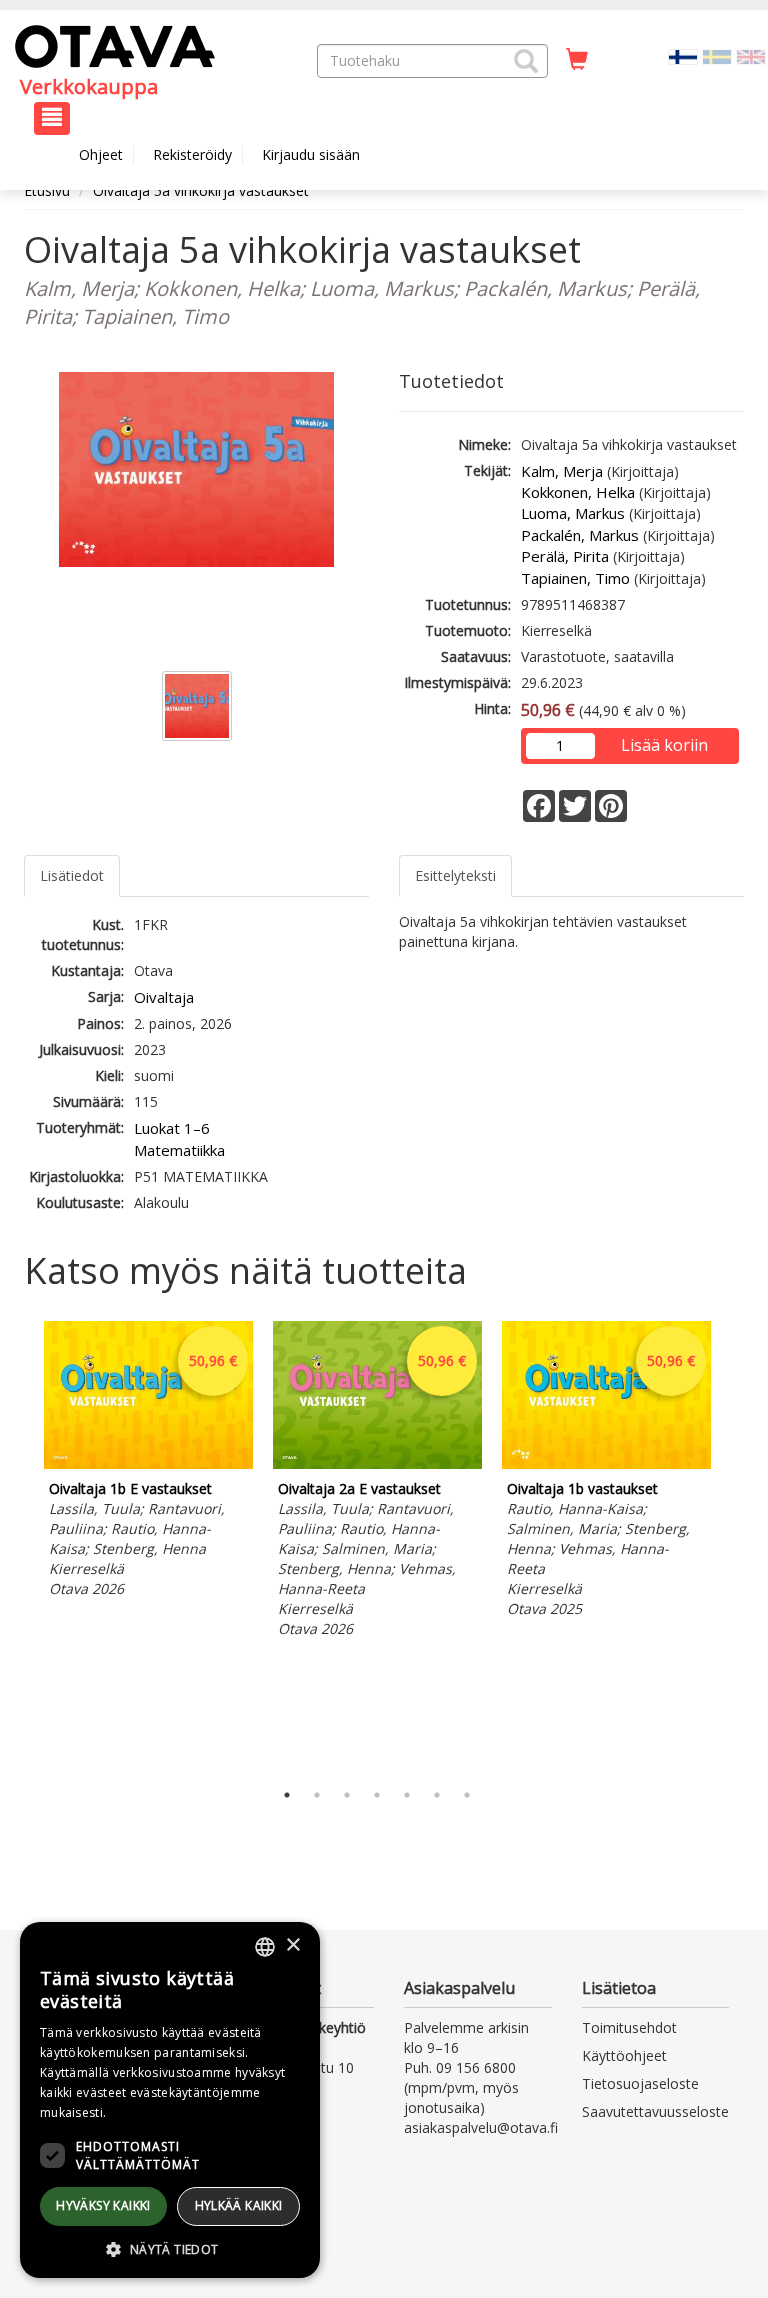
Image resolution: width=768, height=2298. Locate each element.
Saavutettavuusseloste (655, 2111)
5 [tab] (407, 1795)
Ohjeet (101, 154)
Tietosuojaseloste (640, 2083)
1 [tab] (287, 1795)
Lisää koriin (664, 745)
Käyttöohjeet (624, 2055)
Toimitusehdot (629, 2027)
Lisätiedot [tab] (72, 875)
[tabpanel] (148, 1462)
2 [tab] (317, 1795)
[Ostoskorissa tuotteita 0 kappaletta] (577, 60)
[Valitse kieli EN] (751, 55)
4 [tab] (377, 1795)
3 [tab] (347, 1795)
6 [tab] (437, 1795)
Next (734, 1545)
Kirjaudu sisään (311, 154)
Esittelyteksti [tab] (455, 875)
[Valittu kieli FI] (683, 55)
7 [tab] (467, 1795)
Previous (19, 1545)
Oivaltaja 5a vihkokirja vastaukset (201, 190)
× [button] (292, 1945)
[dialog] (170, 2100)
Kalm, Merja (562, 471)
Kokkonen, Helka (578, 492)
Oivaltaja (164, 997)
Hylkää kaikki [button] (239, 2205)
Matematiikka (179, 1150)
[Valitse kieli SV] (717, 55)
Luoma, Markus (573, 513)
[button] (526, 61)
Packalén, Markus (580, 535)
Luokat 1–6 (172, 1128)
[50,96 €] (148, 1463)
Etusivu (47, 190)
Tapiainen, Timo (575, 578)
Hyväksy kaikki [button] (103, 2205)
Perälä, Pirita (565, 556)
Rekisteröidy (192, 154)
